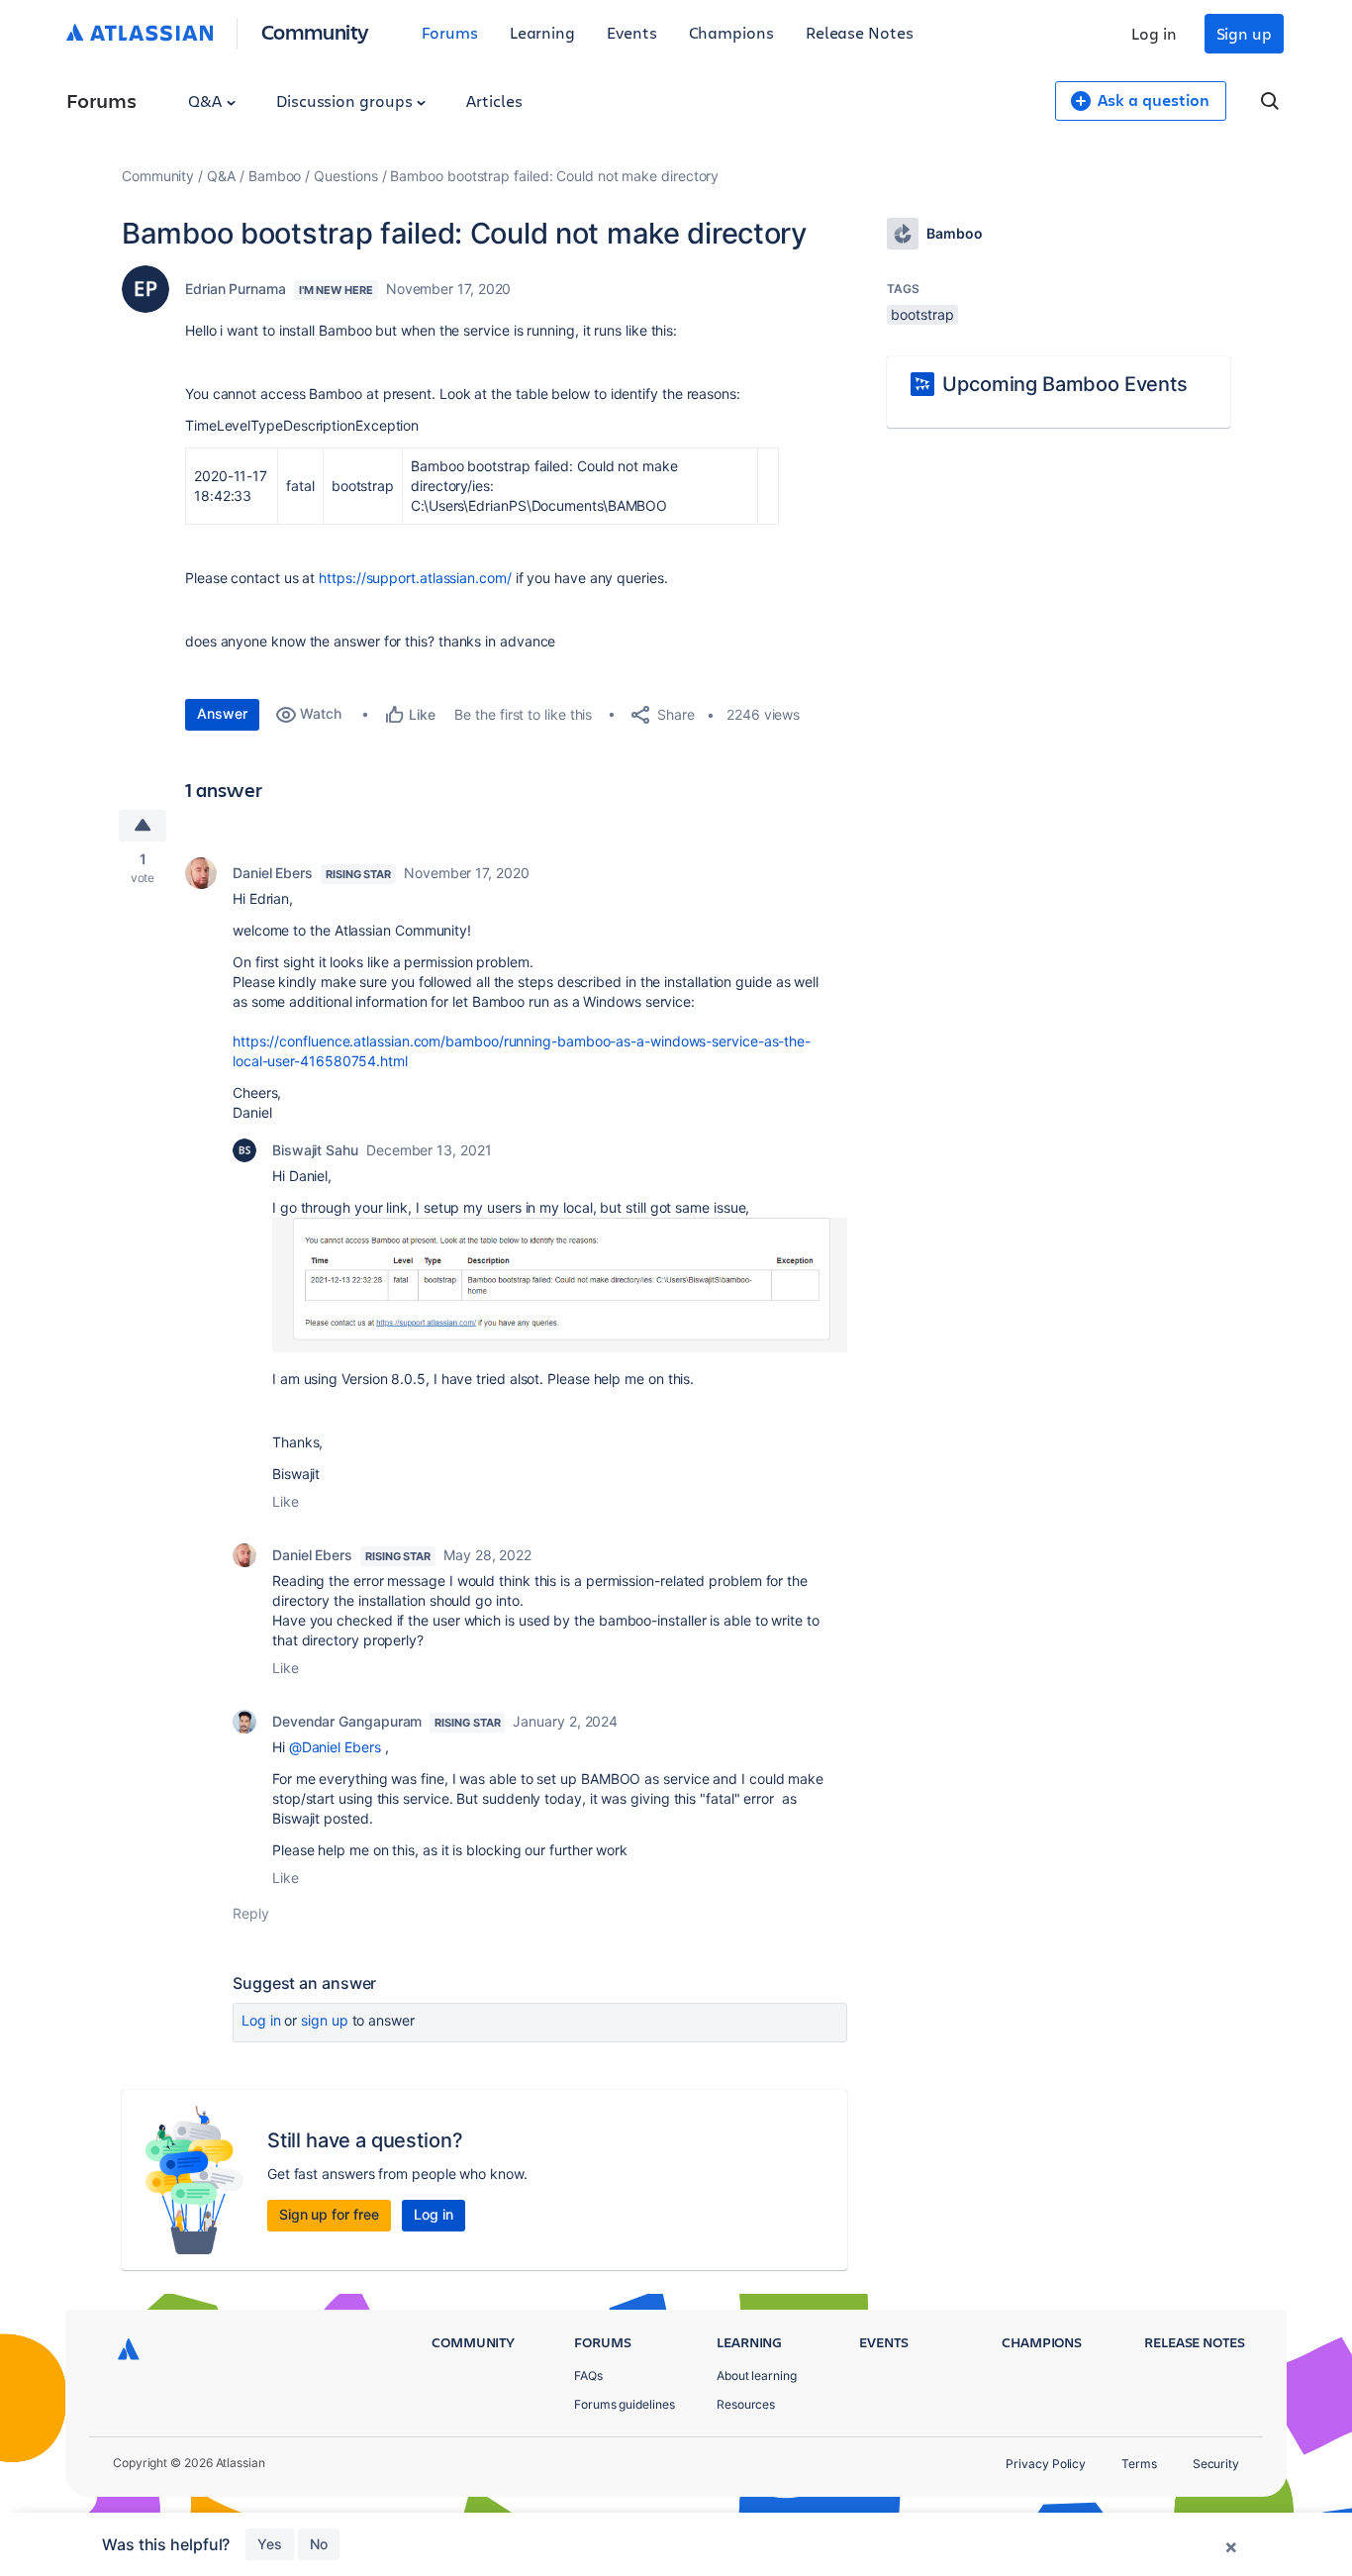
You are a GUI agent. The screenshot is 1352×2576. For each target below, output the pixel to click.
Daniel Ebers (273, 873)
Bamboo (275, 176)
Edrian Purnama (236, 289)
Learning (542, 32)
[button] (560, 1285)
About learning (757, 2376)
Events (632, 32)
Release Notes (860, 32)
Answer (222, 713)
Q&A (207, 100)
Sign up (1244, 33)
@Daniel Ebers (335, 1747)
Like (286, 1501)
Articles (494, 100)
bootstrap (922, 314)
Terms (1139, 2464)
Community (315, 31)
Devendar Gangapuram (347, 1721)
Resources (746, 2404)
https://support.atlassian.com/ (415, 578)
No (319, 2544)
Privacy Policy (1046, 2464)
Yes (270, 2544)
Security (1216, 2464)
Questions (345, 176)
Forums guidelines (625, 2404)
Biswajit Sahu (315, 1150)
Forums (450, 32)
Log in (1154, 33)
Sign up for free (329, 2214)
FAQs (588, 2376)
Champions (731, 32)
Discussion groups (346, 100)
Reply (251, 1913)
